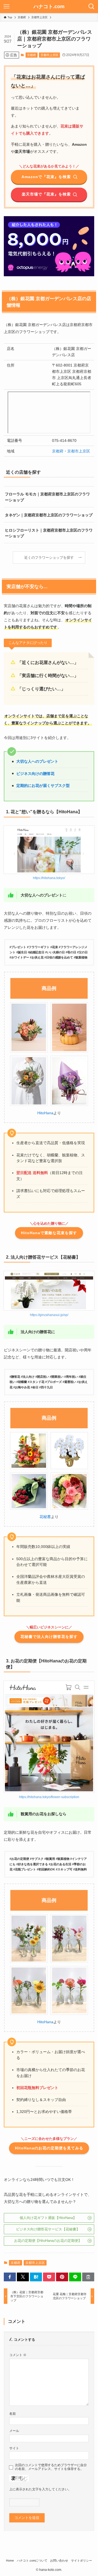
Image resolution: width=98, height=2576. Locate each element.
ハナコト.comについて (32, 2561)
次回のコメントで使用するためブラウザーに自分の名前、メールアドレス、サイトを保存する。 (51, 2467)
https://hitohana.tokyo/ (49, 878)
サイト (14, 2448)
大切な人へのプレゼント (37, 761)
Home (10, 2561)
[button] (10, 2277)
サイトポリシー (82, 2561)
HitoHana (45, 1113)
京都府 (31, 55)
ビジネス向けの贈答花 (35, 774)
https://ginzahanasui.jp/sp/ (49, 1315)
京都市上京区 (50, 55)
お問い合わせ (59, 2561)
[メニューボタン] (7, 7)
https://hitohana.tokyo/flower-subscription (49, 1797)
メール (14, 2431)
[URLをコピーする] (88, 2277)
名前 (13, 2414)
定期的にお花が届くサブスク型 (43, 786)
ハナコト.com (49, 7)
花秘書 (45, 1517)
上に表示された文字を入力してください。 (40, 2489)
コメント (18, 2355)
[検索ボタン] (91, 7)
